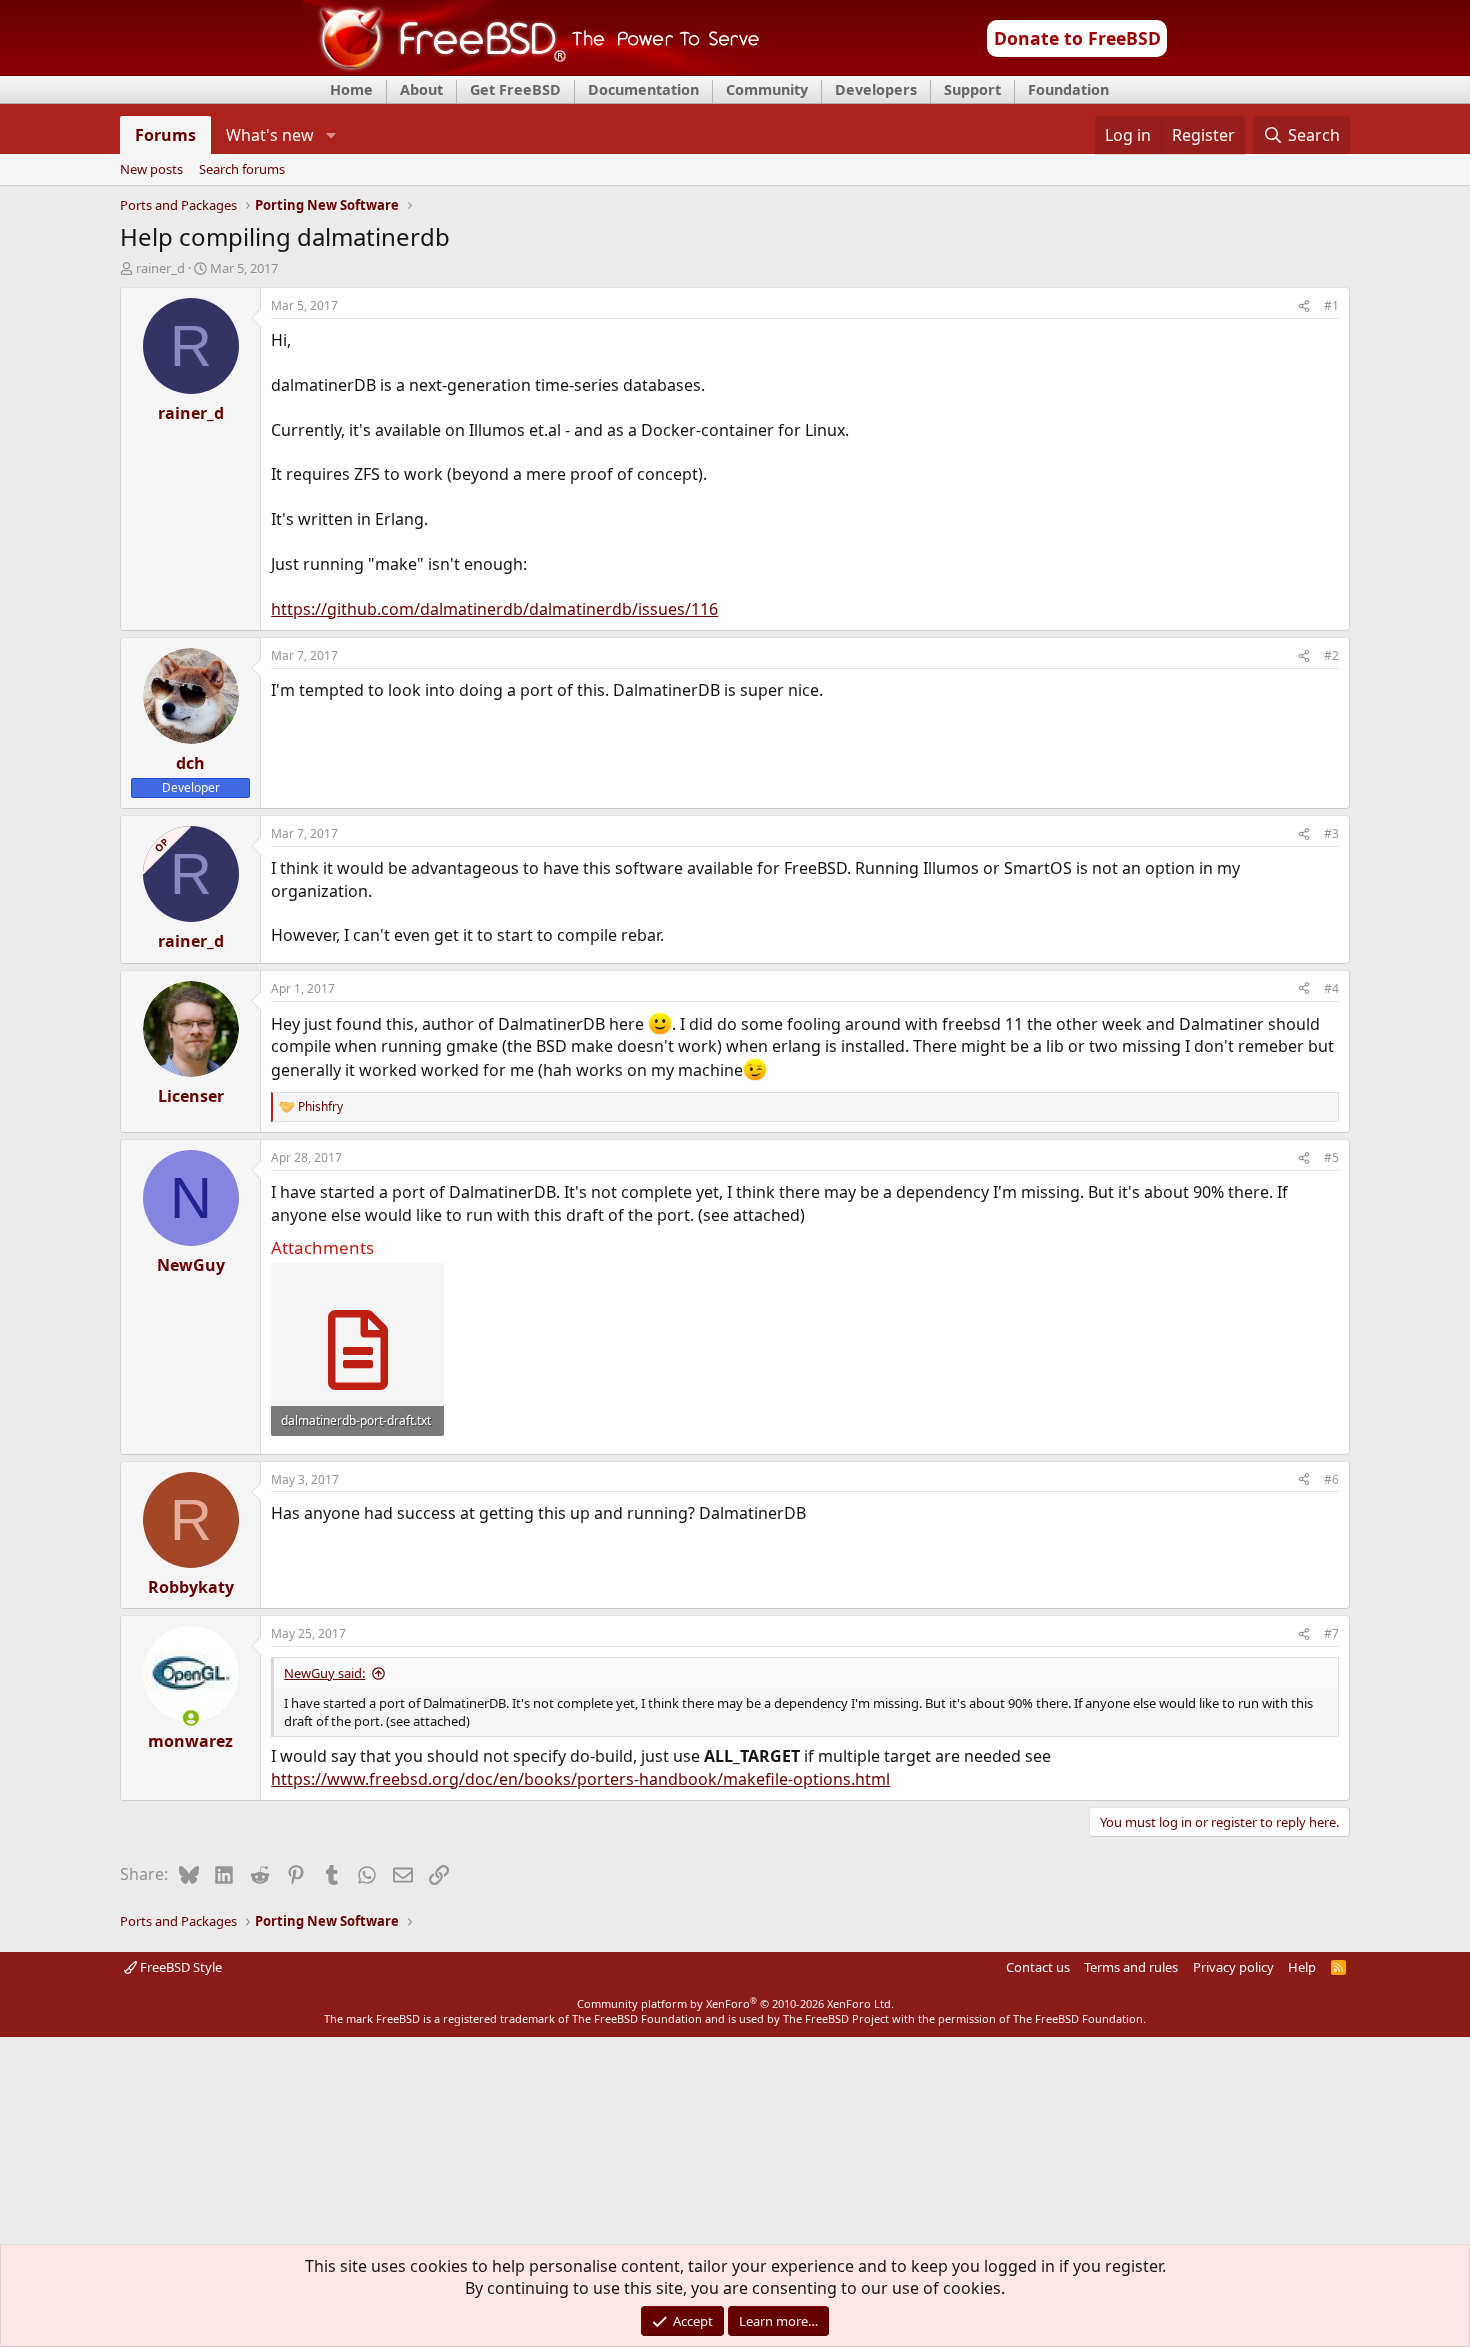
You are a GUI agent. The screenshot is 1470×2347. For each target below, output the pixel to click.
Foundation (1068, 89)
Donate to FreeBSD (1077, 38)
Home (351, 89)
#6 (1331, 1479)
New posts (151, 170)
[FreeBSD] (531, 69)
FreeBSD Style (179, 1967)
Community (767, 89)
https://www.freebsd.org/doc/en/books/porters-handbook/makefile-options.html (580, 1779)
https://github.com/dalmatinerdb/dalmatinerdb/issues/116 (494, 609)
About (421, 89)
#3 (1331, 833)
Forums (165, 135)
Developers (876, 89)
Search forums (242, 170)
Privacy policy (1233, 1967)
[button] (330, 135)
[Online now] (191, 1718)
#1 (1331, 305)
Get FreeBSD (515, 89)
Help (1302, 1967)
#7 (1331, 1633)
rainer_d (160, 268)
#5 (1331, 1157)
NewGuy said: (324, 1673)
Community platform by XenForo (735, 2003)
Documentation (643, 89)
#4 (1331, 988)
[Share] (1304, 306)
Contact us (1038, 1967)
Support (972, 89)
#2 (1331, 655)
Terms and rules (1131, 1967)
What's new (270, 135)
